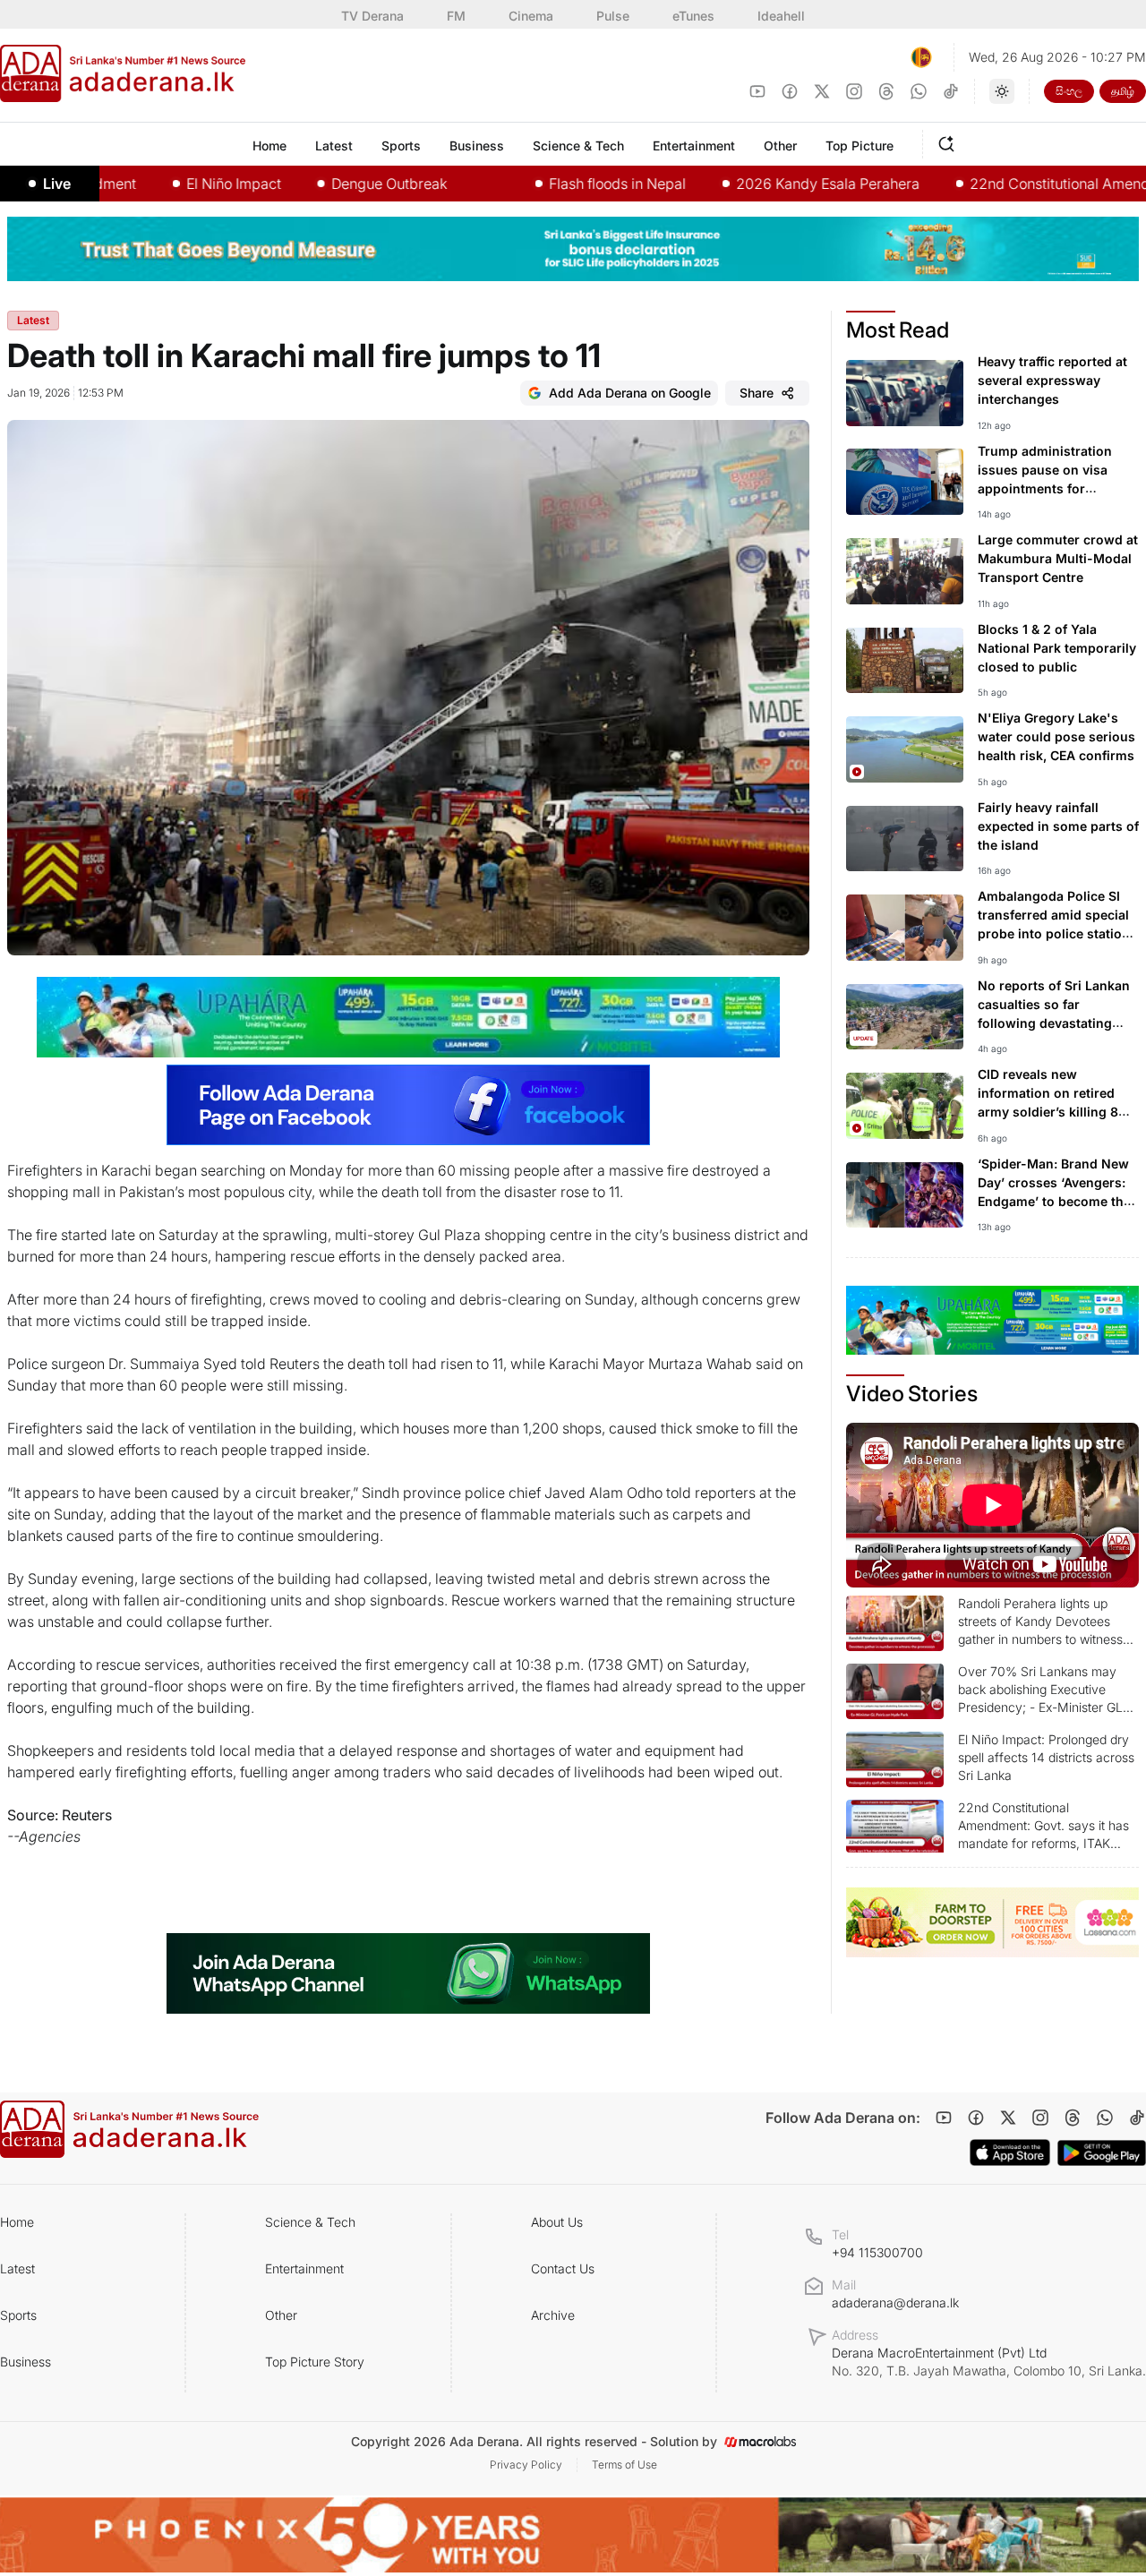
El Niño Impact (173, 184)
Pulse (613, 16)
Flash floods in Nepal (556, 184)
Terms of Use (624, 2465)
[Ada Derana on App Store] (1010, 2152)
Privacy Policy (526, 2465)
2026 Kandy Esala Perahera (767, 184)
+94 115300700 (877, 2252)
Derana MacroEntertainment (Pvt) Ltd (989, 2362)
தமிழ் (1123, 91)
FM (456, 16)
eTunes (693, 16)
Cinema (531, 16)
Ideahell (781, 16)
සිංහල (1069, 91)
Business (26, 2362)
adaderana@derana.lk (895, 2302)
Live (57, 184)
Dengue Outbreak (328, 184)
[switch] (1002, 91)
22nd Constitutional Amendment (1015, 184)
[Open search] (950, 141)
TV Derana (372, 16)
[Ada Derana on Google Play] (1102, 2153)
